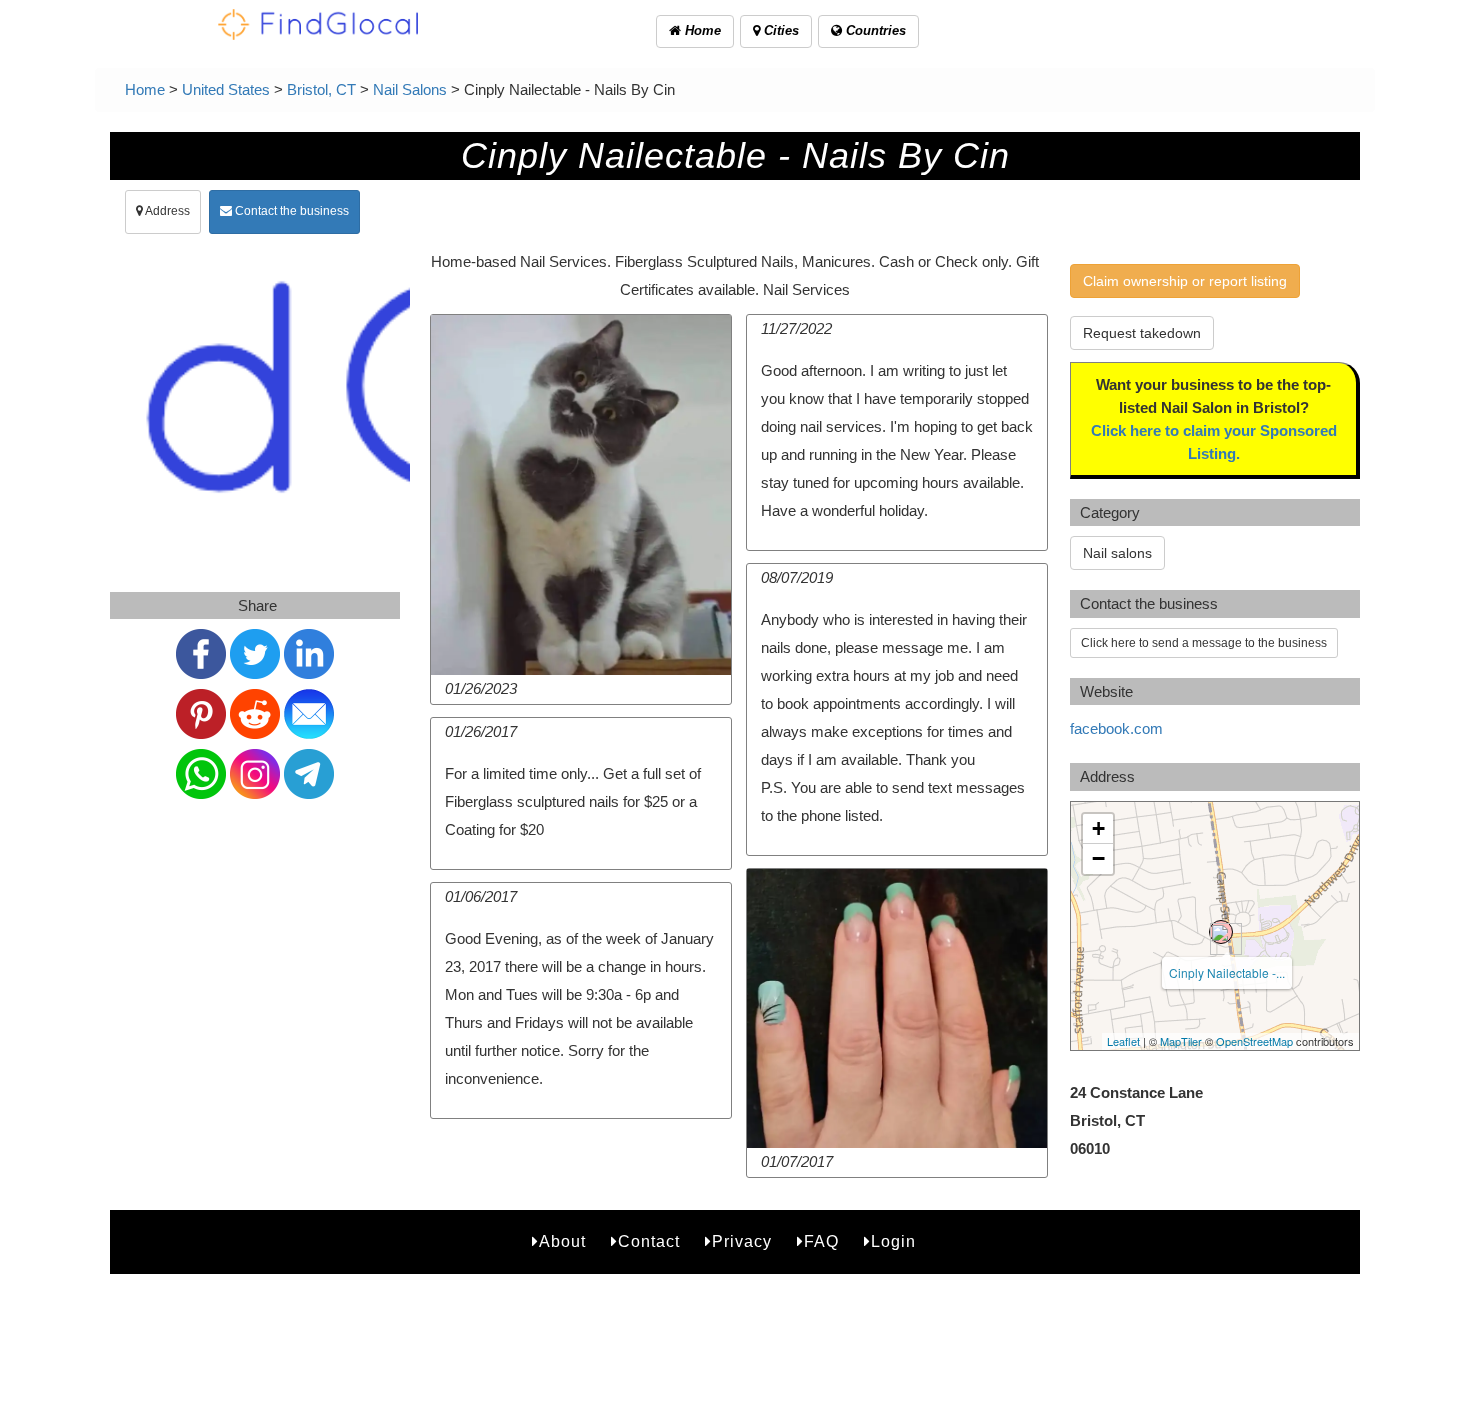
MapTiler (1181, 1041)
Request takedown (1142, 333)
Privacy (742, 1241)
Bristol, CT (321, 89)
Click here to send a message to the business (1204, 643)
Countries (874, 30)
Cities (779, 30)
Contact (649, 1241)
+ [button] (1098, 828)
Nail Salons (410, 89)
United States (226, 89)
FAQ (821, 1241)
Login (893, 1241)
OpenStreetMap (1254, 1041)
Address (166, 211)
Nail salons (1117, 553)
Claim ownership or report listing (1185, 281)
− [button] (1098, 858)
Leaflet (1123, 1041)
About (562, 1241)
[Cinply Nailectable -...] (1221, 932)
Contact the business (290, 211)
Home (701, 30)
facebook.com (1116, 728)
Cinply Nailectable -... (1227, 972)
